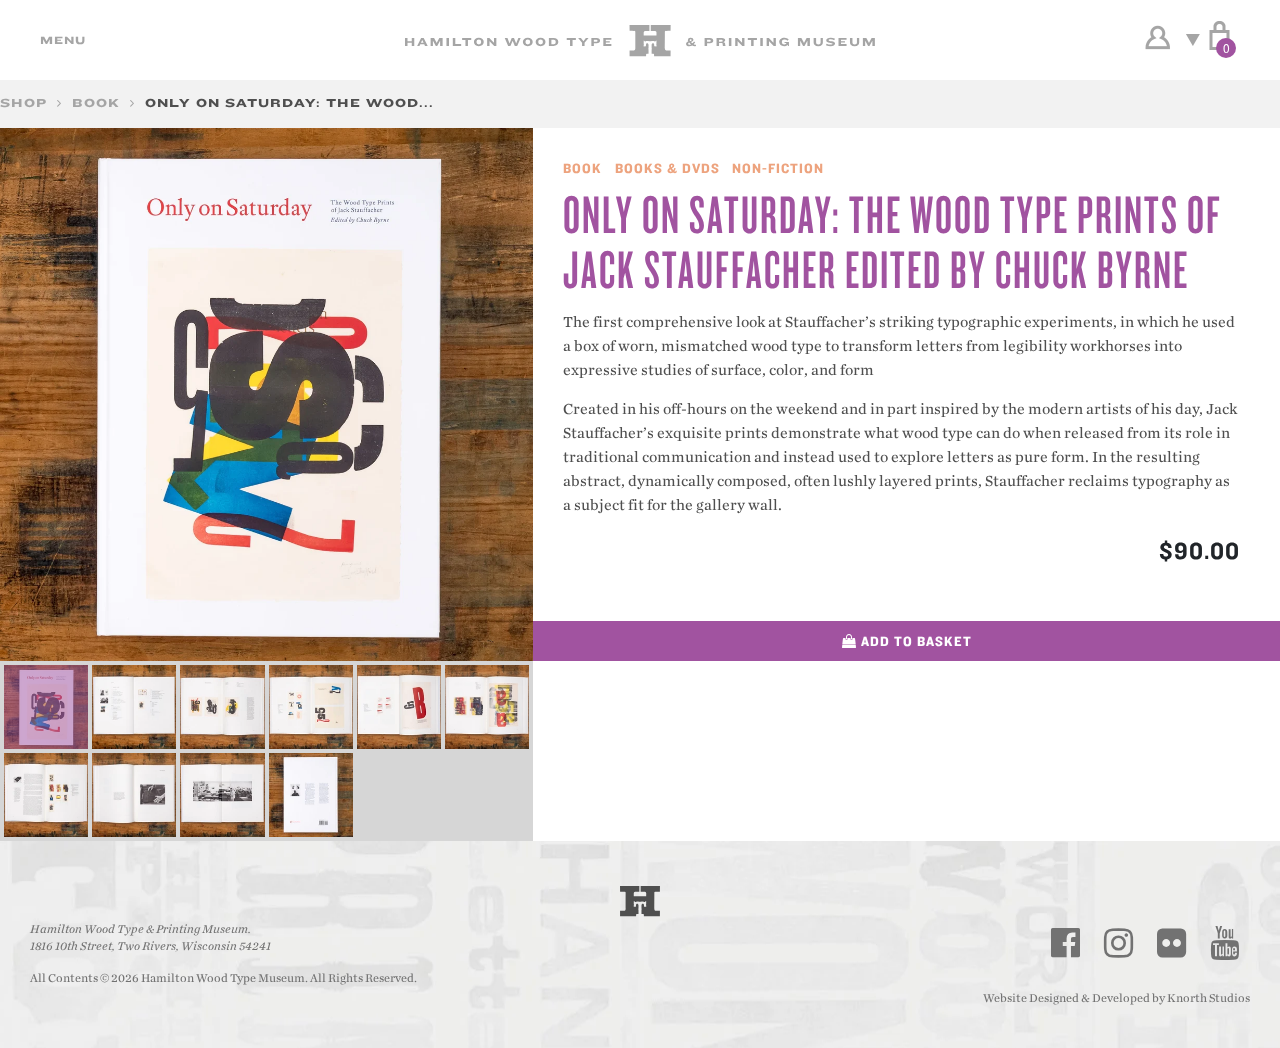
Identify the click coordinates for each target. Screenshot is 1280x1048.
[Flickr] (1172, 943)
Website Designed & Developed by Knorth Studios (1116, 998)
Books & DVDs (667, 168)
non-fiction (778, 168)
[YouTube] (1225, 943)
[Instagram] (1119, 943)
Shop (23, 102)
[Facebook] (1066, 943)
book (96, 102)
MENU (60, 40)
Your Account (1157, 38)
